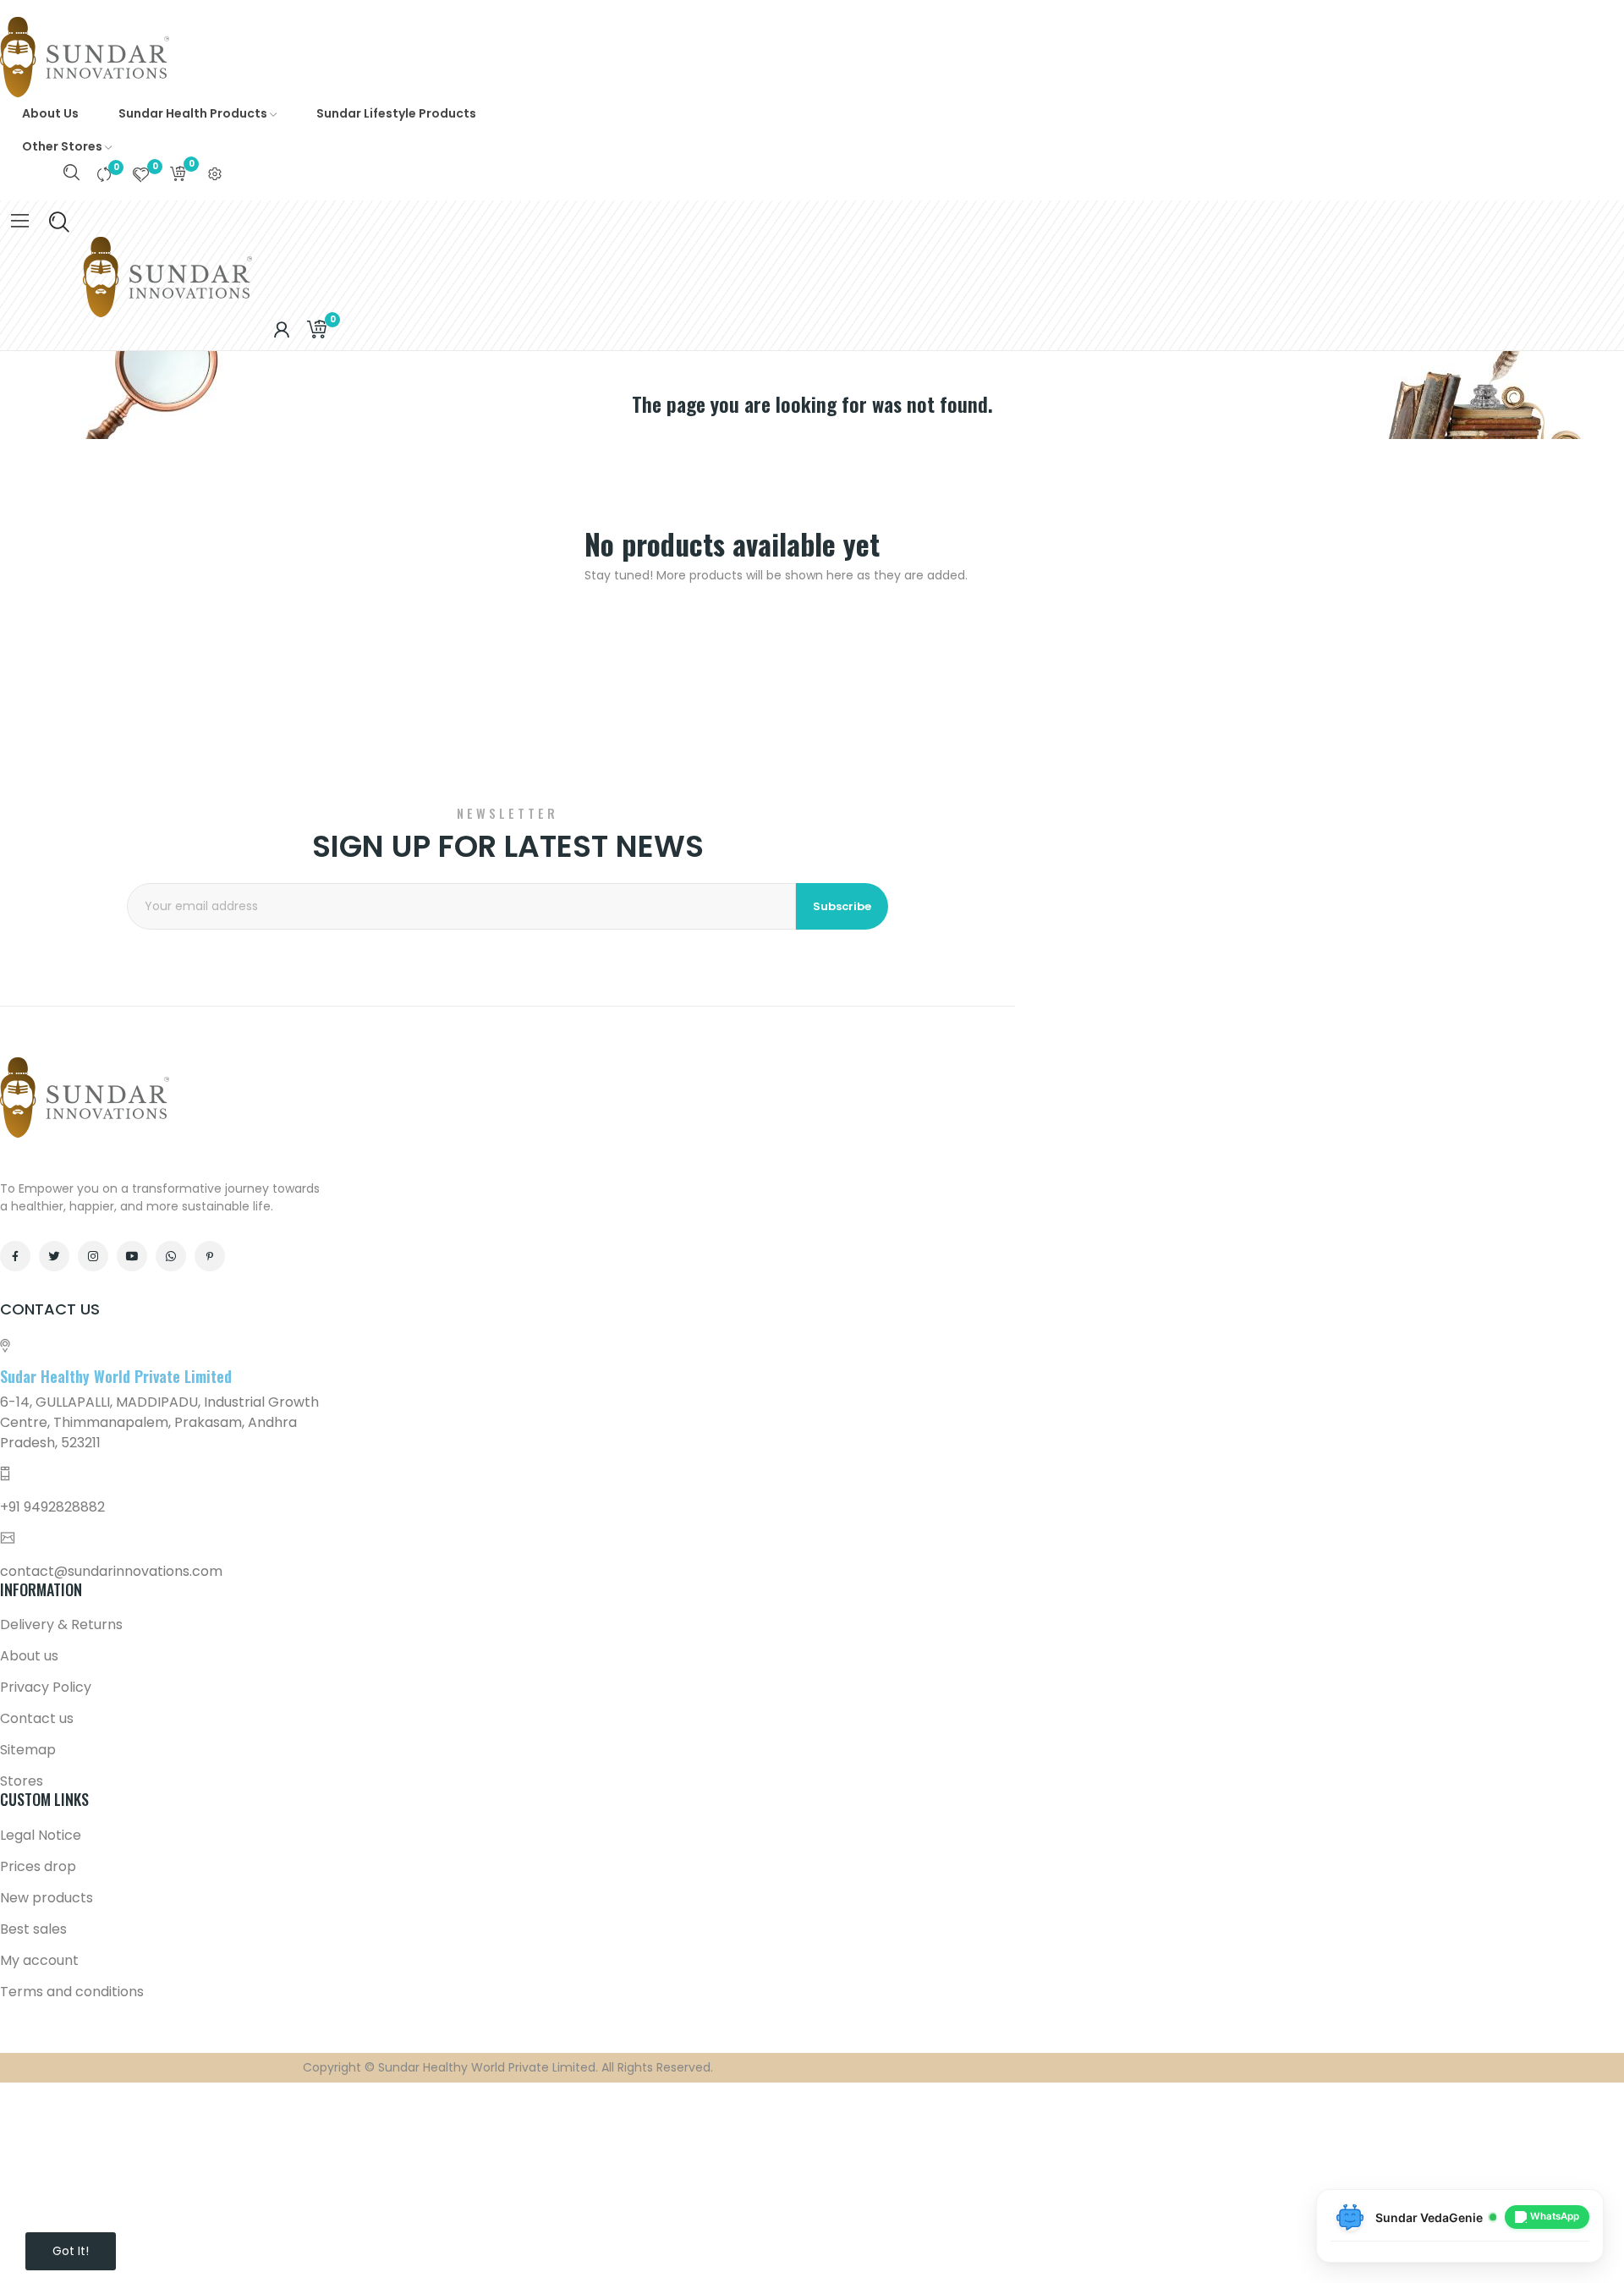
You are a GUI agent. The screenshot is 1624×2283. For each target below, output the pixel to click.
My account (39, 1960)
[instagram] (93, 1256)
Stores (22, 1781)
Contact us (37, 1718)
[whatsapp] (171, 1256)
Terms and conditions (72, 1992)
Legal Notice (41, 1835)
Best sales (33, 1929)
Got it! (71, 2251)
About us (29, 1656)
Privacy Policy (46, 1687)
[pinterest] (210, 1256)
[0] (104, 174)
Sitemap (28, 1750)
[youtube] (132, 1256)
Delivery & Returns (61, 1624)
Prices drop (38, 1866)
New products (47, 1898)
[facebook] (15, 1256)
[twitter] (54, 1256)
